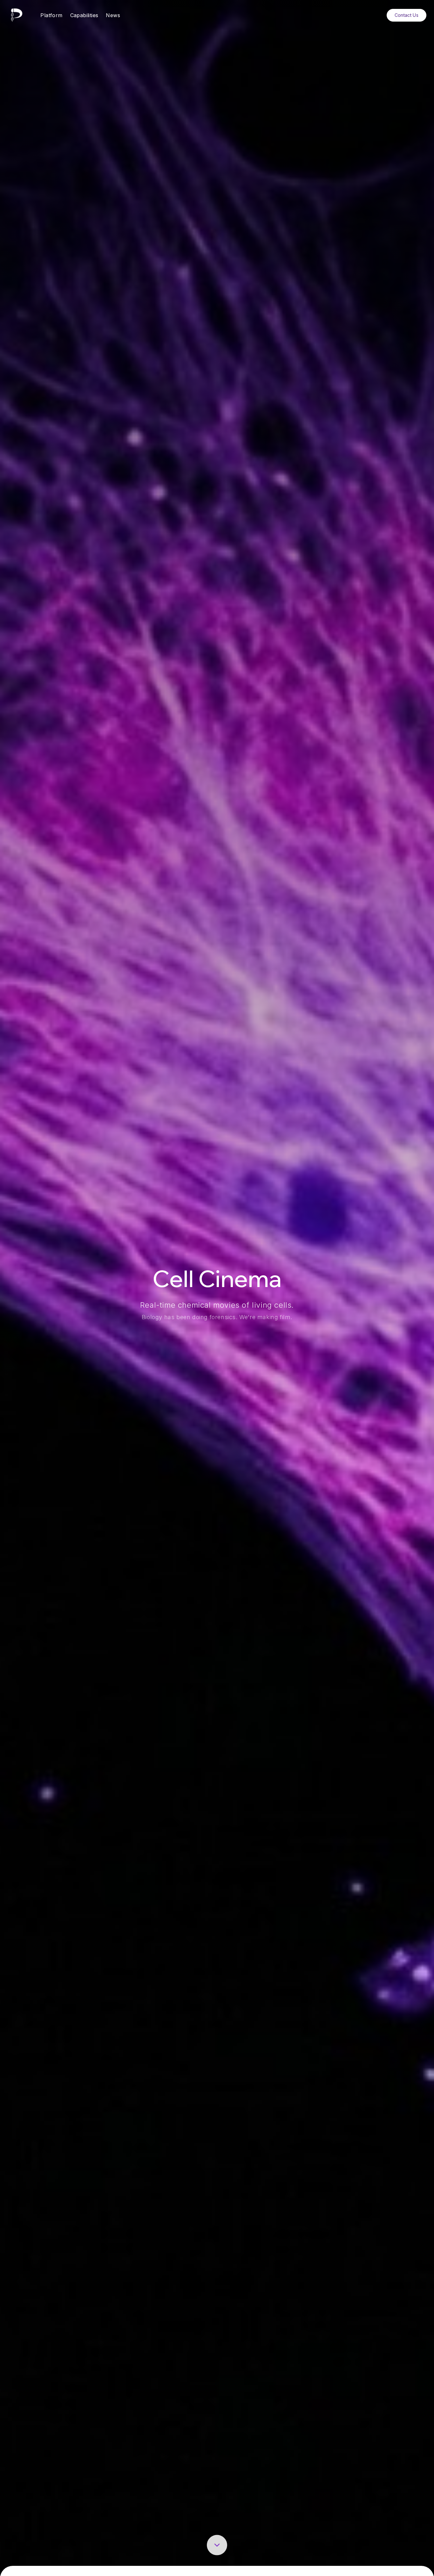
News (113, 15)
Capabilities (84, 15)
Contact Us (407, 15)
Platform (51, 15)
